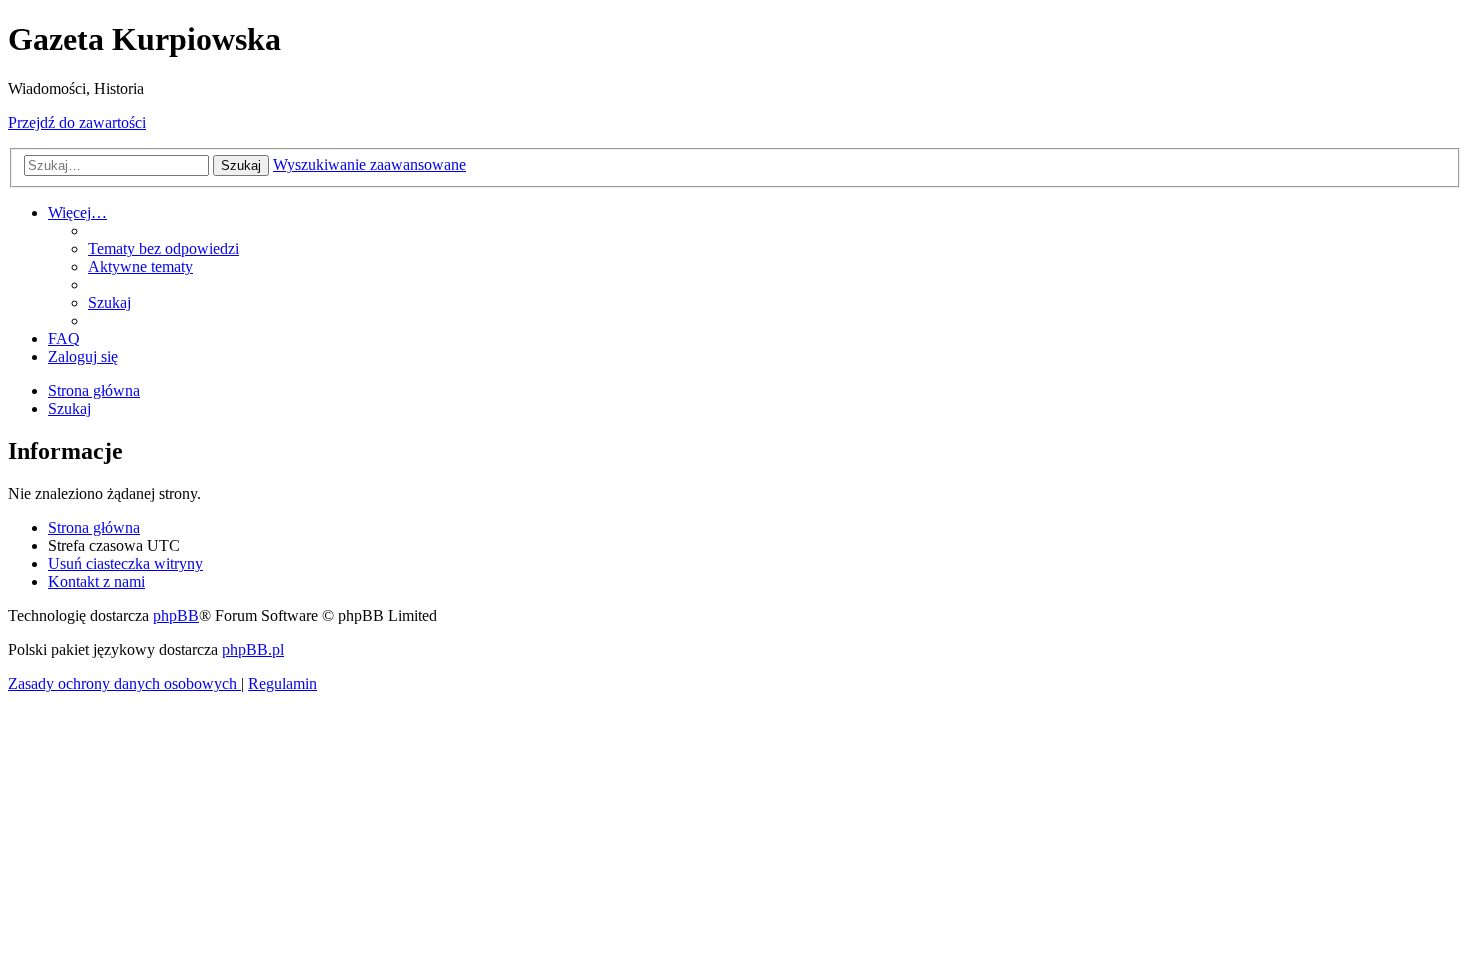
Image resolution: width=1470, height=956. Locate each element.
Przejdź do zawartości (77, 122)
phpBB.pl (253, 649)
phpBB (176, 615)
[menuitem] (163, 248)
